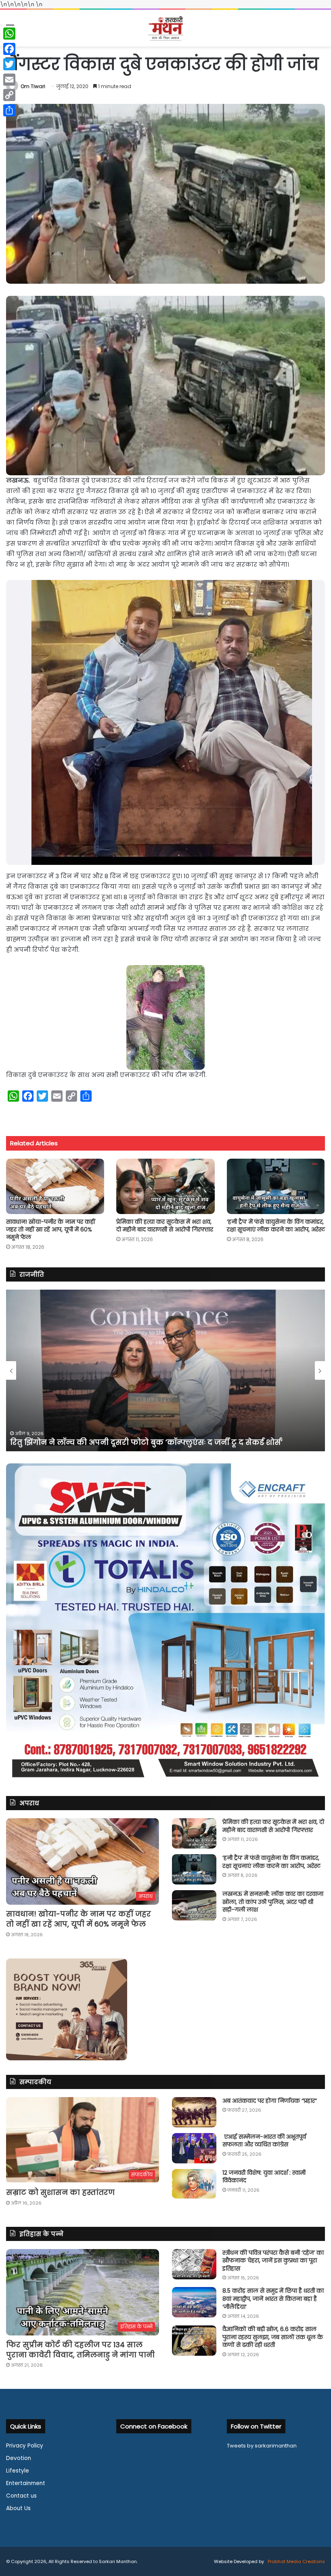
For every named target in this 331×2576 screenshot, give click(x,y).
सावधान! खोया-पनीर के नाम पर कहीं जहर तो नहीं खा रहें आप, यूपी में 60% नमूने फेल (51, 1229)
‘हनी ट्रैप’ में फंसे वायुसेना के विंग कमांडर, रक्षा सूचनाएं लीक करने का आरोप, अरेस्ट (276, 1226)
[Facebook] (9, 49)
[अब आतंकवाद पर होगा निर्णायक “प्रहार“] (194, 2112)
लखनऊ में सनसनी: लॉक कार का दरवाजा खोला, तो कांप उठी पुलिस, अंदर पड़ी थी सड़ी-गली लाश (273, 1902)
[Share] (9, 110)
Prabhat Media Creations (296, 2561)
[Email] (9, 80)
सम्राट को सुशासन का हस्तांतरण (60, 2192)
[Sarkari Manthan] (165, 28)
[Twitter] (9, 64)
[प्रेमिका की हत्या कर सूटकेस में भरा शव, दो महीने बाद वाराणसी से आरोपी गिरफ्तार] (165, 1186)
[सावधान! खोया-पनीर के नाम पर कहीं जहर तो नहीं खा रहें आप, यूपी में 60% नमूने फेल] (55, 1186)
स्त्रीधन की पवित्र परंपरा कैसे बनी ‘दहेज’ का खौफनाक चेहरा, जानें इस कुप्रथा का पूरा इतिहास (273, 2261)
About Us (18, 2508)
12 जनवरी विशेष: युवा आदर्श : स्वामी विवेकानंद (264, 2177)
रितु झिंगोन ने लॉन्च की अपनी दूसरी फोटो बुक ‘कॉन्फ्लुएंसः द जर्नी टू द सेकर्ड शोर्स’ (146, 1442)
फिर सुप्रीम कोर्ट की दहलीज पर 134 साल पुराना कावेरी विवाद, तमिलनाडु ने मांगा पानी (80, 2350)
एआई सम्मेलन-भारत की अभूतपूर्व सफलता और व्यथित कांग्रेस (264, 2141)
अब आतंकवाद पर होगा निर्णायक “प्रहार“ (270, 2101)
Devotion (19, 2458)
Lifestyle (18, 2471)
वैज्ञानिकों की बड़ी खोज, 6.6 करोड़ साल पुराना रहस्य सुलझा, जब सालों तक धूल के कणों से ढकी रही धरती (273, 2337)
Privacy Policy (25, 2446)
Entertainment (26, 2483)
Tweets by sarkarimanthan (262, 2446)
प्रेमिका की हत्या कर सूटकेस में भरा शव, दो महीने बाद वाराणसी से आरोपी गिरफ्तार (165, 1226)
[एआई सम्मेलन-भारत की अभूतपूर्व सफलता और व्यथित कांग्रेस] (194, 2148)
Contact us (21, 2496)
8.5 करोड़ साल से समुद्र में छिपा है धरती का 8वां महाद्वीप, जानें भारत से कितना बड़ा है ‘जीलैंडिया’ (273, 2299)
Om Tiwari (33, 86)
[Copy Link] (9, 95)
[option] (165, 1370)
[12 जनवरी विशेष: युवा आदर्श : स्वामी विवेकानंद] (194, 2184)
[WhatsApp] (9, 34)
